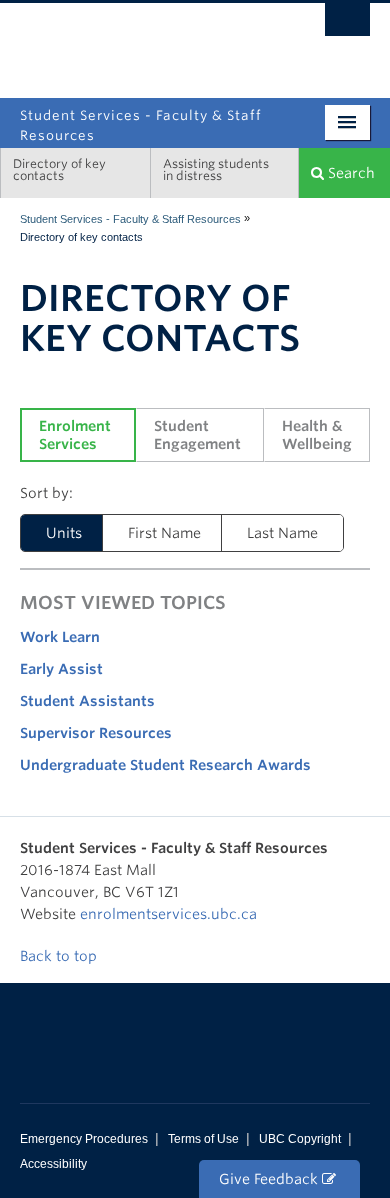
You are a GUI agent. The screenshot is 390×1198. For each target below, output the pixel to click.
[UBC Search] (347, 25)
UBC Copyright (300, 1139)
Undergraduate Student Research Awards (165, 765)
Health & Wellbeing (317, 435)
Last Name (282, 533)
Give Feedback (270, 1179)
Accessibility (53, 1164)
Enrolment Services (77, 435)
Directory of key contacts (59, 169)
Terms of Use (203, 1139)
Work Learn (60, 637)
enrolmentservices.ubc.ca (168, 914)
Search (349, 173)
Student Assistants (87, 701)
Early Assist (61, 669)
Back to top (60, 956)
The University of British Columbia (260, 42)
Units (64, 533)
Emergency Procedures (84, 1139)
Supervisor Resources (96, 733)
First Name (164, 533)
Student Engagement (197, 435)
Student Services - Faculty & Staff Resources (130, 219)
